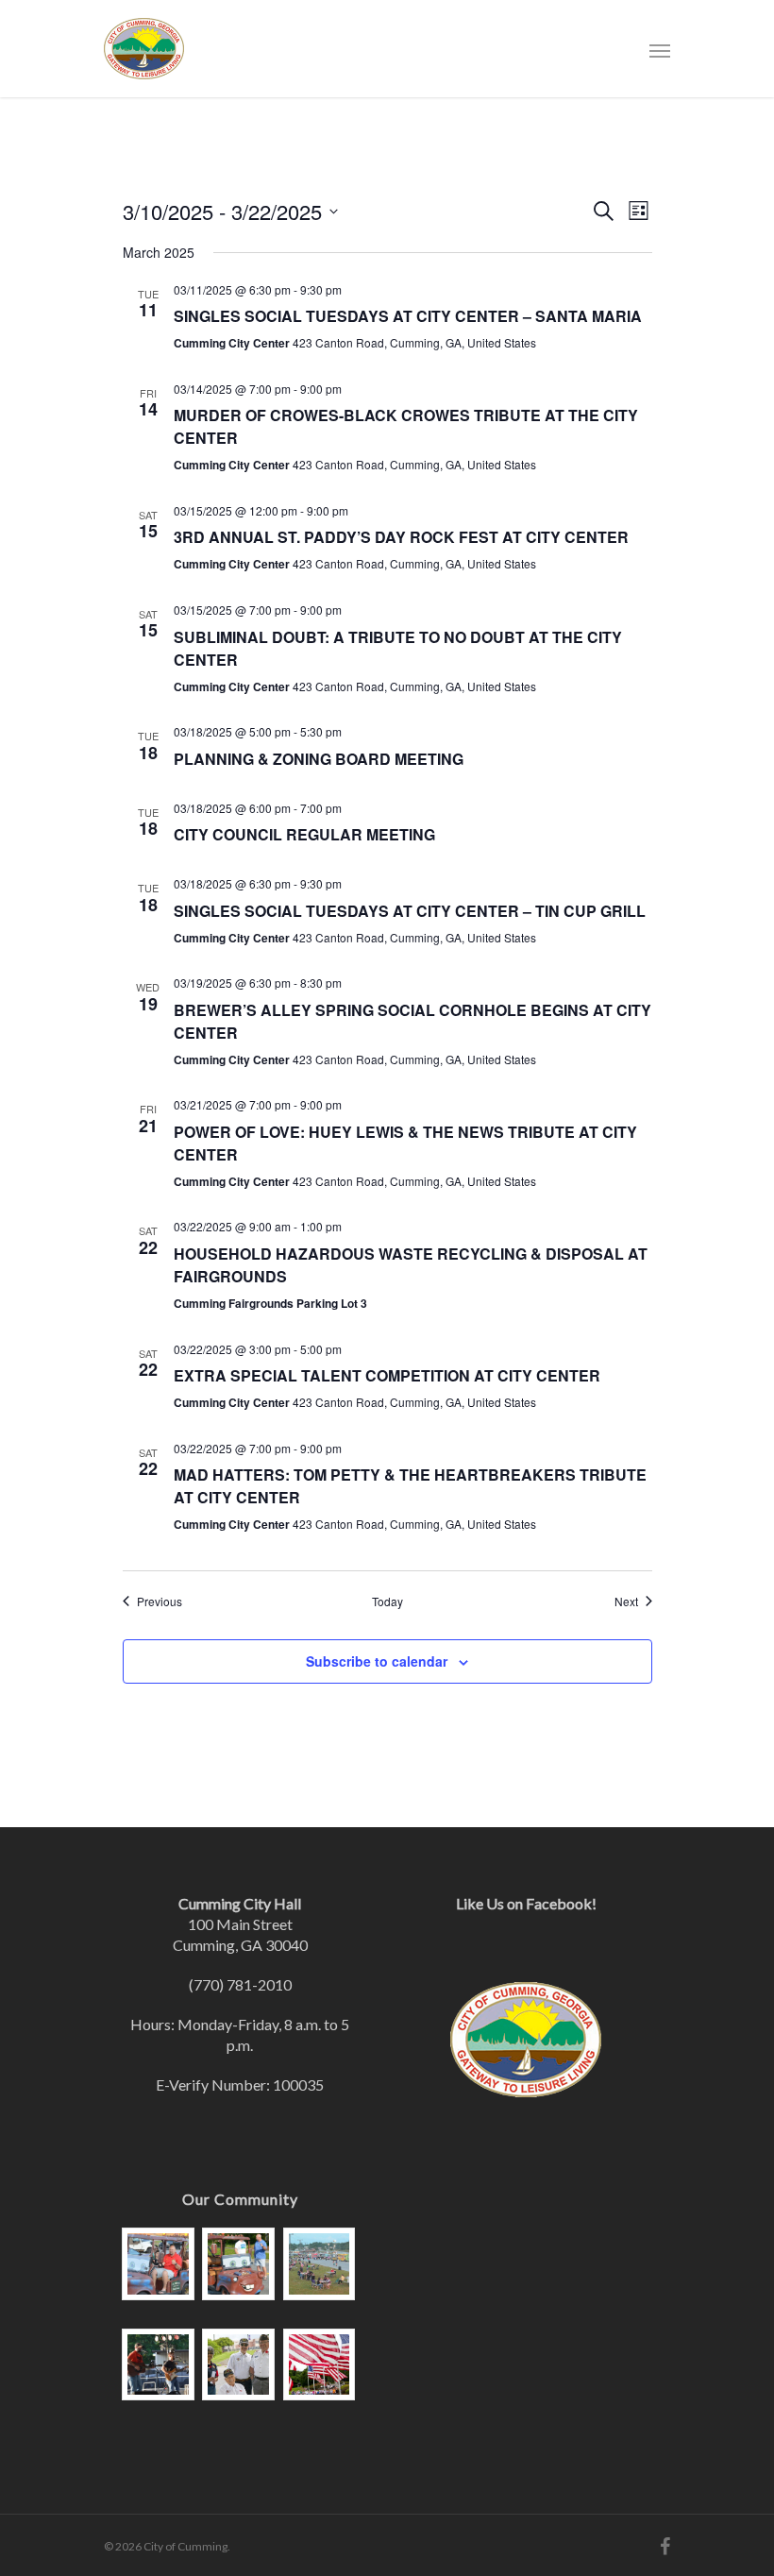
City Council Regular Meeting (304, 834)
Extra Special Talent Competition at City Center (387, 1375)
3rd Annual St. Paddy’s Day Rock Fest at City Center (401, 537)
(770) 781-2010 (240, 1984)
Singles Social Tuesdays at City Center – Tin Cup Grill (410, 911)
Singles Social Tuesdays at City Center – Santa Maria (408, 316)
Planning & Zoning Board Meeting (319, 759)
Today (387, 1602)
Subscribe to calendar (377, 1661)
